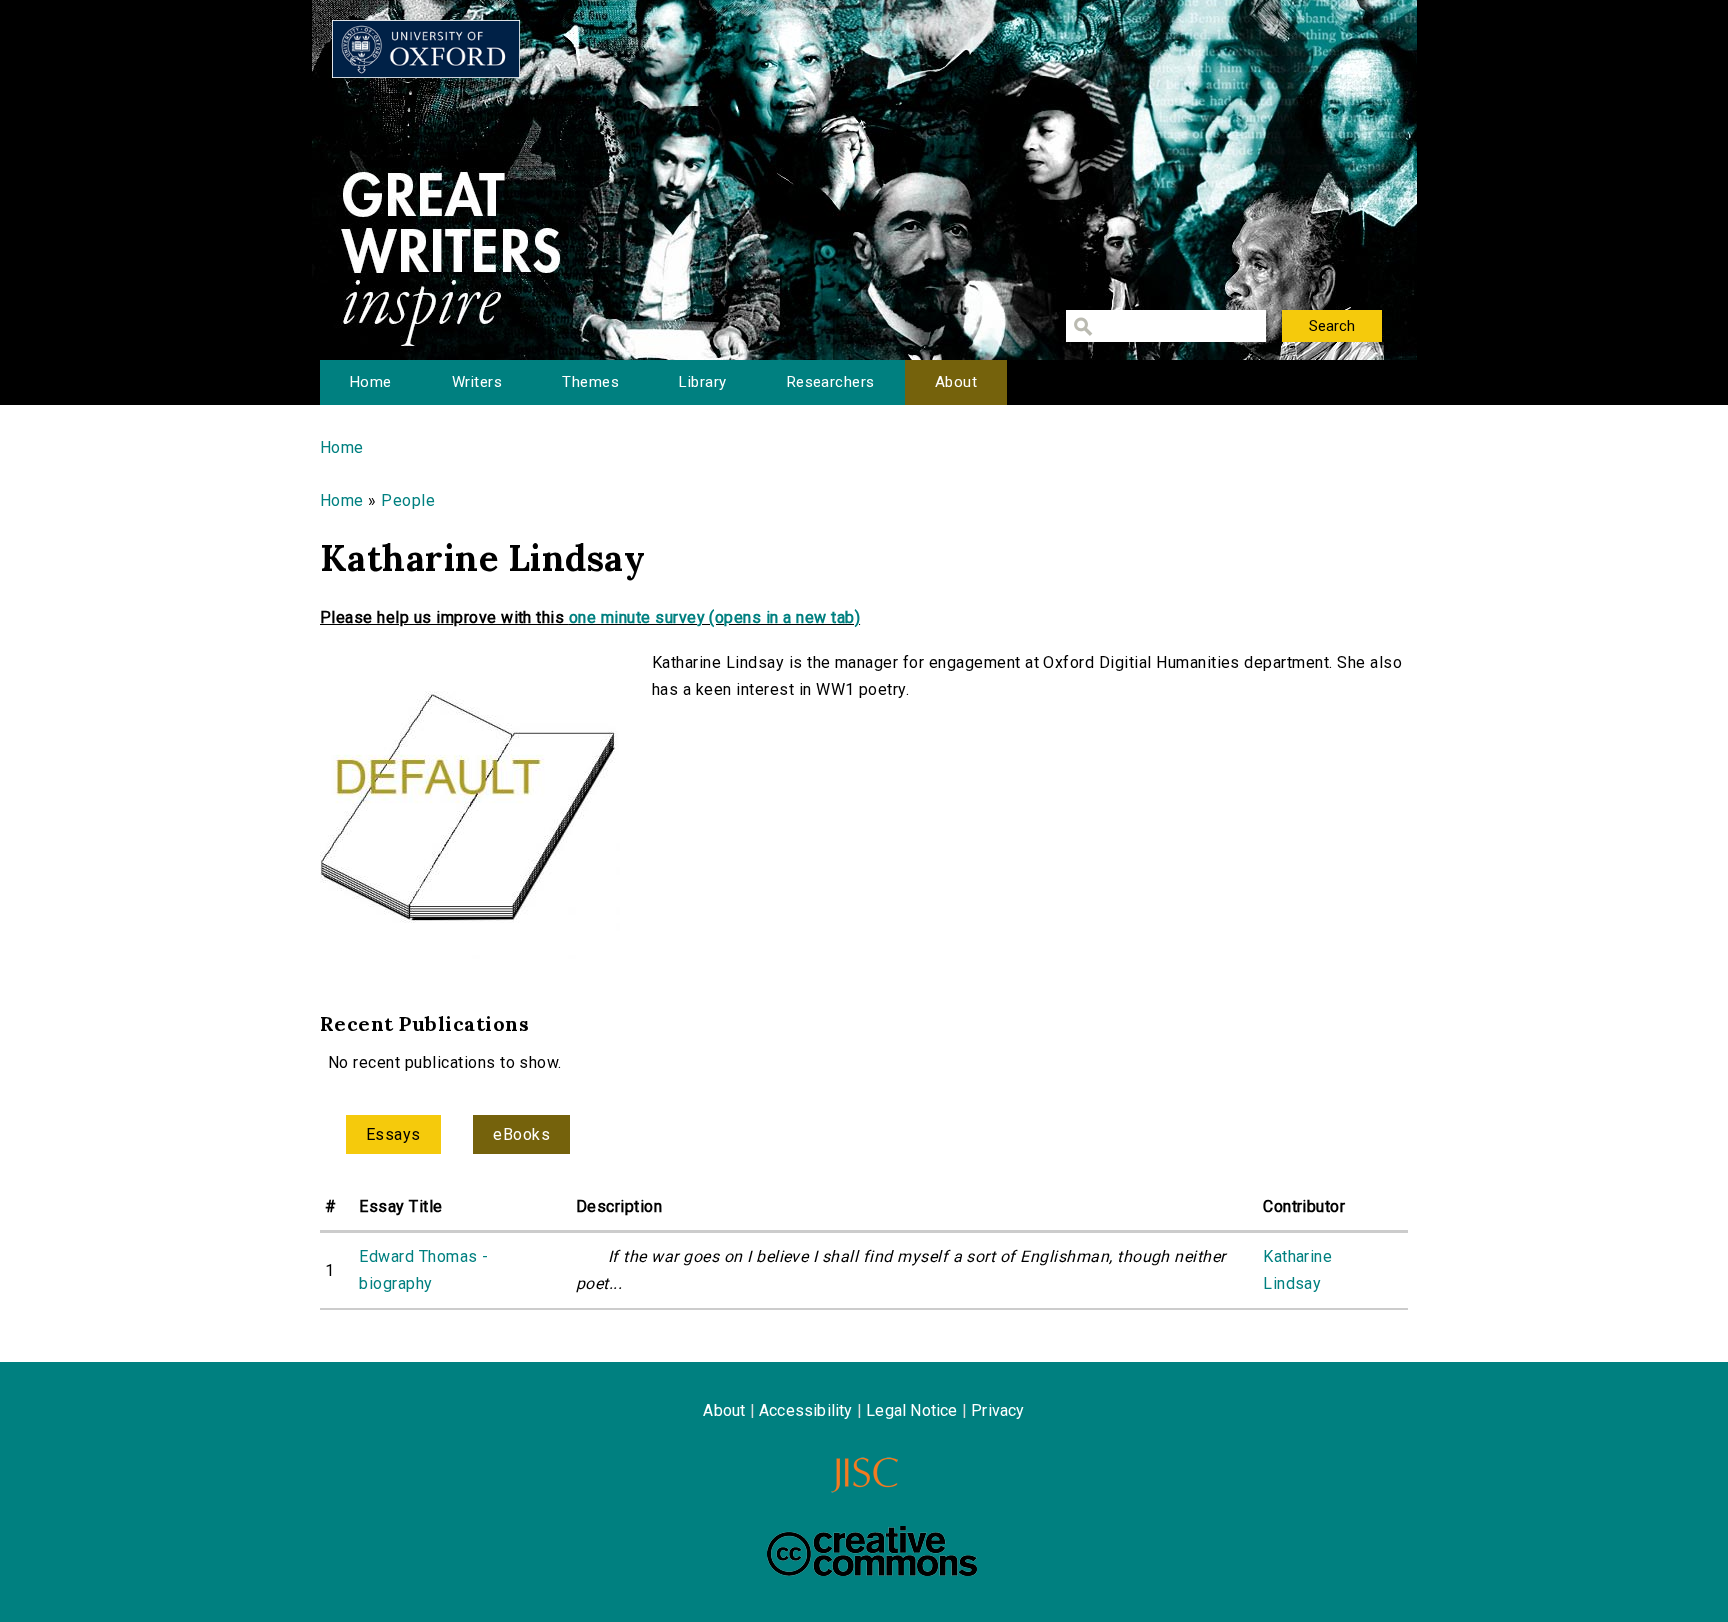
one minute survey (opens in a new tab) (714, 617)
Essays (393, 1134)
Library (702, 382)
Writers (477, 382)
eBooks (521, 1134)
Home (371, 382)
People (408, 500)
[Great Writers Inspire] (426, 49)
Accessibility (806, 1410)
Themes (590, 382)
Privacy (997, 1410)
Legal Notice (911, 1410)
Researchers (831, 382)
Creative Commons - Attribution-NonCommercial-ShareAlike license (872, 1551)
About (956, 382)
